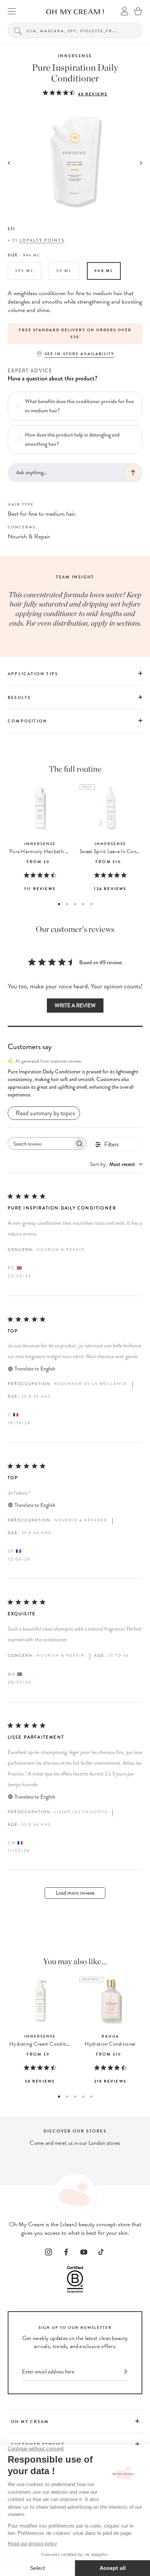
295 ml (24, 271)
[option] (75, 334)
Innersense (75, 56)
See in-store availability (79, 354)
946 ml (104, 271)
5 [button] (91, 904)
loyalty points (42, 240)
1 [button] (59, 904)
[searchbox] (40, 1144)
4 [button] (83, 904)
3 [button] (75, 904)
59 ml (64, 271)
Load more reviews (75, 1893)
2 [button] (67, 904)
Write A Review (75, 1006)
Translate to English (35, 1369)
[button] (75, 1083)
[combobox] (116, 1164)
